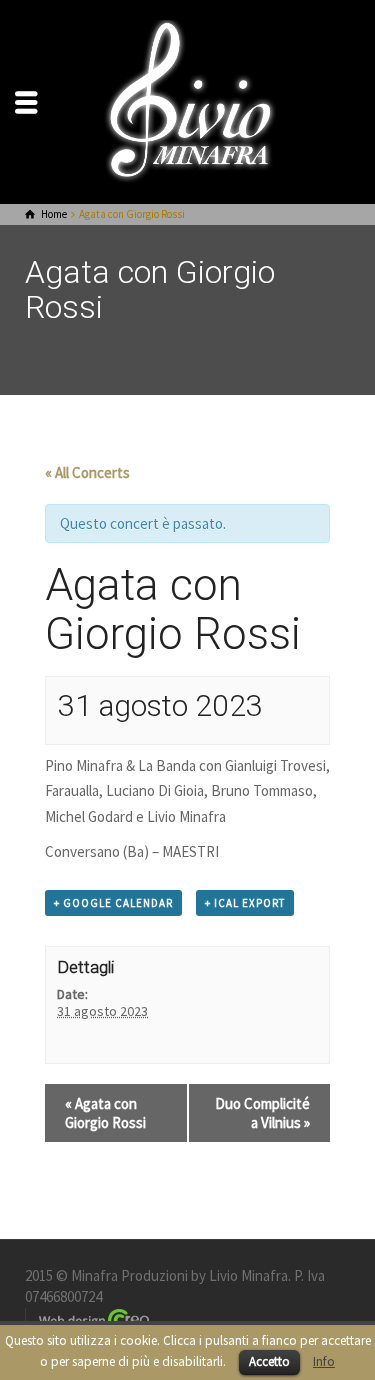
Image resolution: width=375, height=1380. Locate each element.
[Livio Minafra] (188, 100)
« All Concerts (87, 472)
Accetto (269, 1361)
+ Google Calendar (113, 903)
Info (324, 1361)
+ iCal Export (245, 903)
